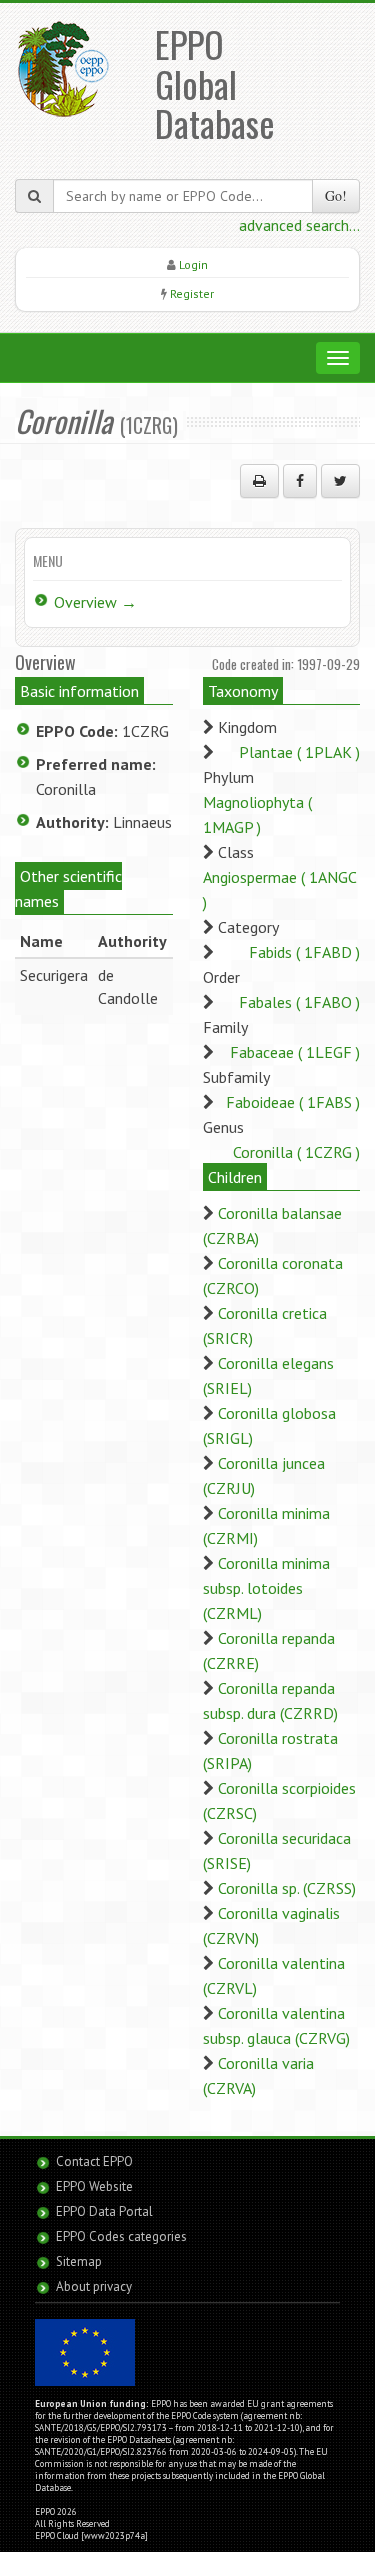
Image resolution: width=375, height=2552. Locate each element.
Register (192, 293)
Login (193, 264)
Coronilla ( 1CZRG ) (296, 1152)
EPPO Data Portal (104, 2211)
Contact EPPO (94, 2161)
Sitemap (79, 2261)
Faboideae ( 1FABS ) (293, 1102)
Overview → (95, 602)
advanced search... (299, 225)
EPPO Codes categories (121, 2236)
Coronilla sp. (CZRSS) (287, 1888)
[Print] (259, 481)
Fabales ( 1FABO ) (299, 1002)
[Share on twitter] (340, 481)
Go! (336, 195)
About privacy (94, 2286)
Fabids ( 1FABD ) (304, 952)
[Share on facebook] (300, 481)
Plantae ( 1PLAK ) (299, 752)
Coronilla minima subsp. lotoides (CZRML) (266, 1588)
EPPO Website (94, 2186)
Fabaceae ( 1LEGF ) (295, 1052)
